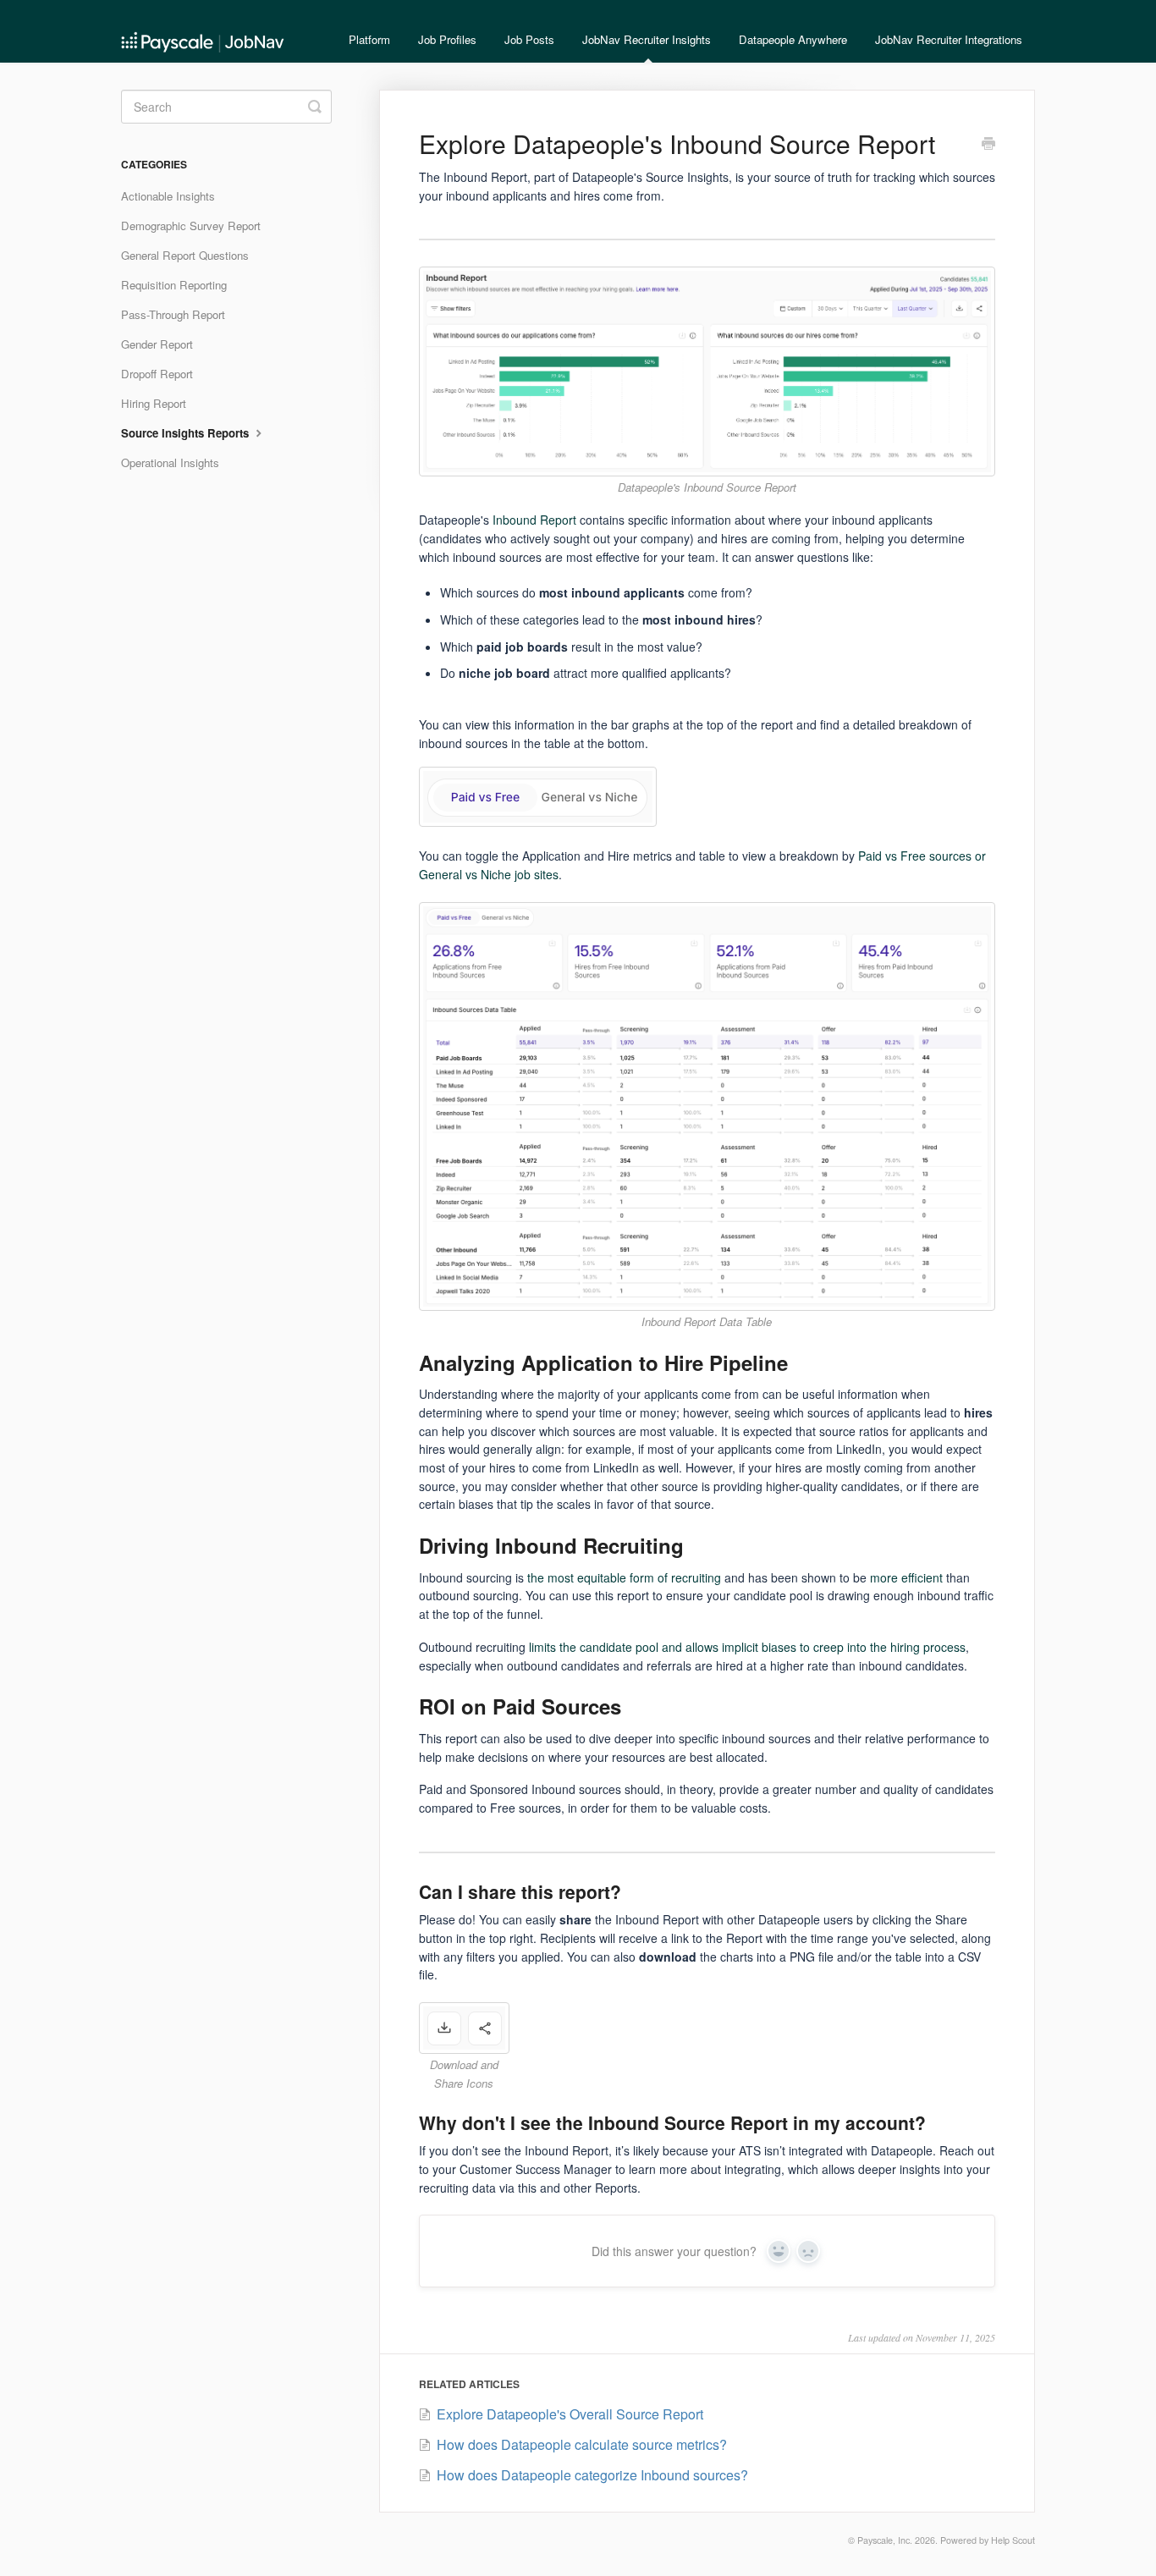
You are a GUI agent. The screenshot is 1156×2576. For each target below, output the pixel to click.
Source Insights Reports (187, 433)
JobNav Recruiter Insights (647, 39)
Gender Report (157, 344)
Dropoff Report (157, 374)
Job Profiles (447, 39)
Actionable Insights (168, 196)
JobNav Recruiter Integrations (949, 39)
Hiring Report (154, 403)
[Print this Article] (988, 145)
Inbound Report (534, 520)
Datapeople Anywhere (793, 39)
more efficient (906, 1577)
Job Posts (529, 39)
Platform (369, 39)
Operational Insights (170, 462)
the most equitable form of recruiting (624, 1577)
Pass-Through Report (173, 314)
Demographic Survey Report (191, 226)
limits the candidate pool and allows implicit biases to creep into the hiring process (747, 1647)
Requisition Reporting (174, 285)
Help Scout (1013, 2540)
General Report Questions (185, 255)
